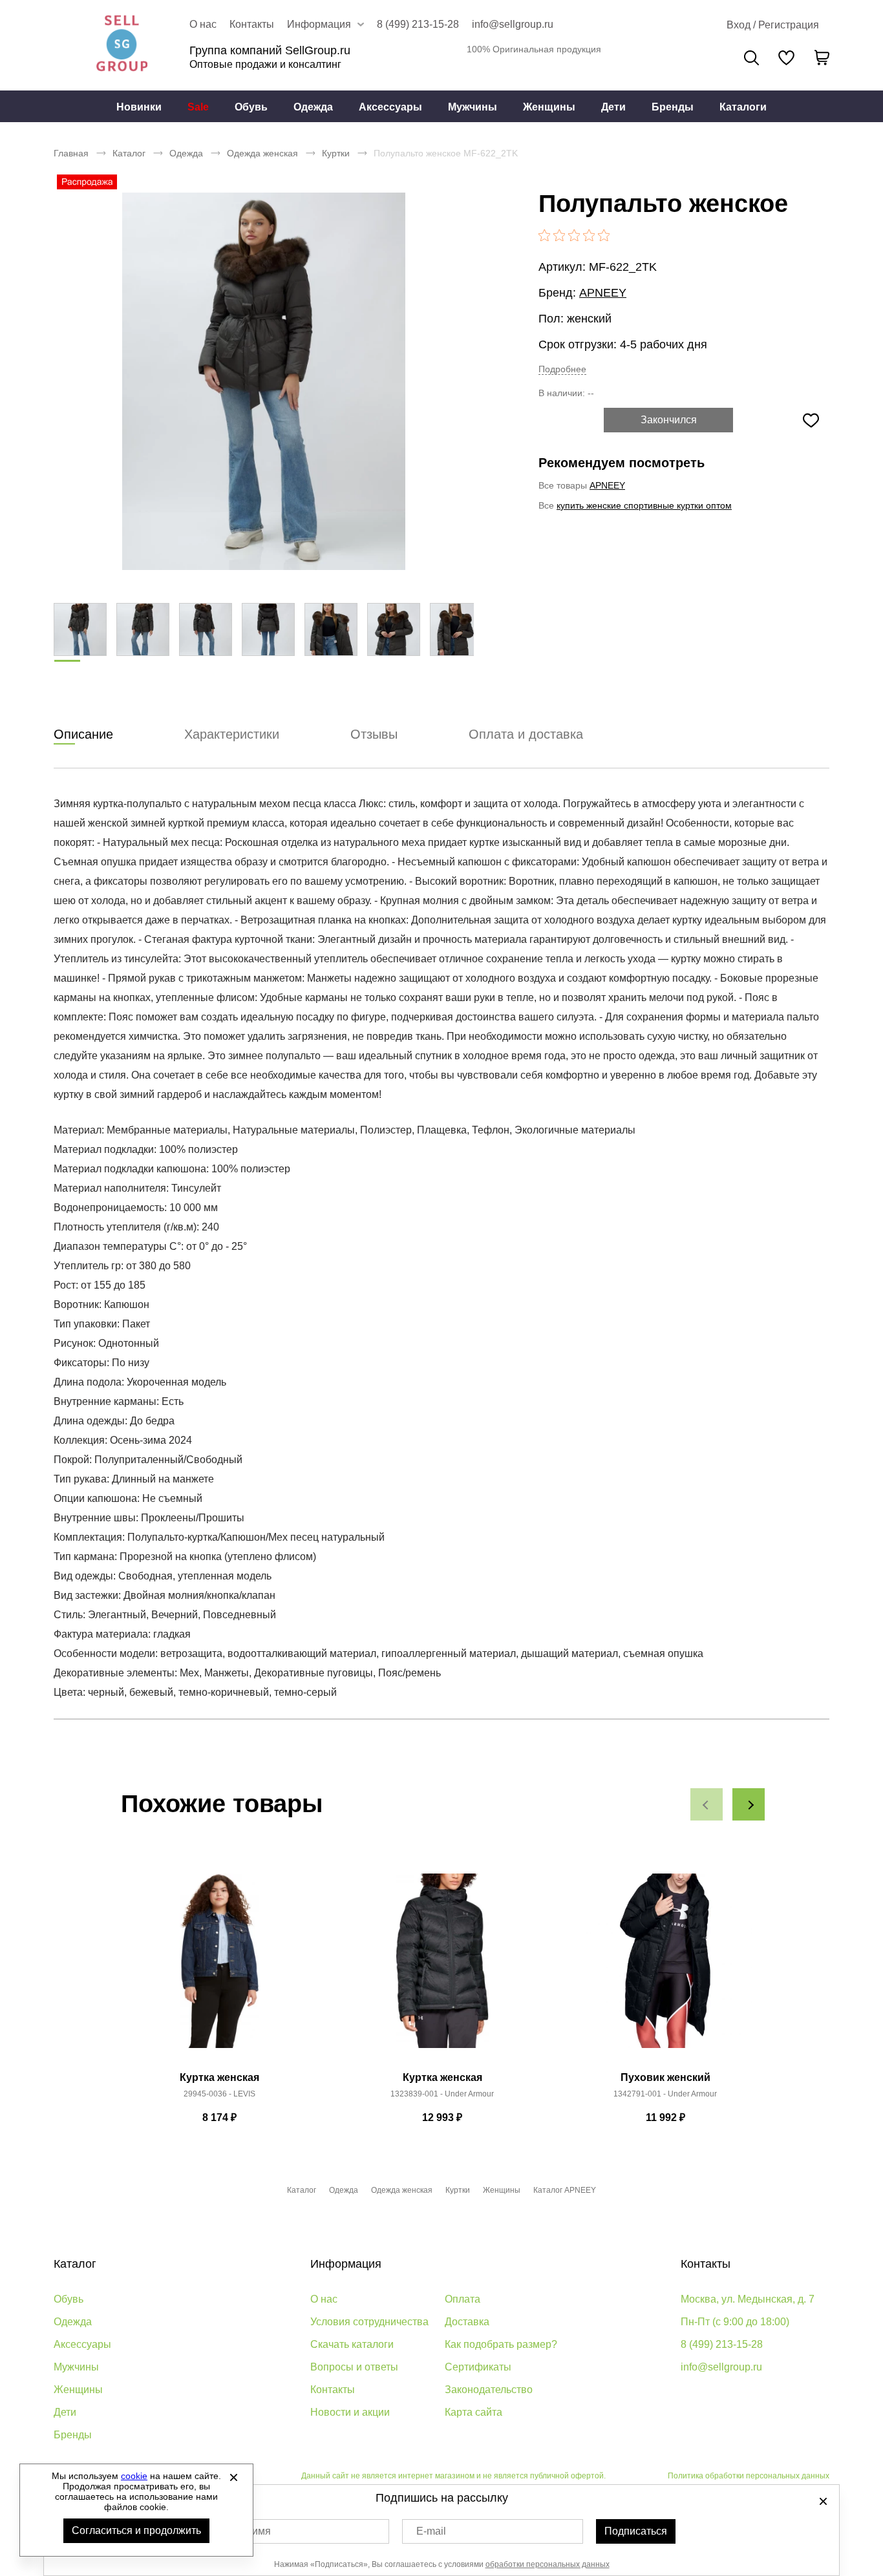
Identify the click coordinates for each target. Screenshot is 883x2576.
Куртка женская (219, 2077)
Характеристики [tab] (232, 734)
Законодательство (489, 2390)
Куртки (336, 153)
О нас (203, 24)
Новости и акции (350, 2412)
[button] (707, 1804)
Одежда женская (262, 153)
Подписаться (636, 2531)
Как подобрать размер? (501, 2344)
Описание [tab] (83, 734)
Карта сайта (473, 2412)
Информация (346, 2264)
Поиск (751, 58)
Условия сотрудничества (369, 2322)
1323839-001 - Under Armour (442, 2094)
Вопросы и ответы (354, 2367)
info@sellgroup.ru (513, 24)
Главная (71, 153)
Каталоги (743, 107)
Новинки (139, 107)
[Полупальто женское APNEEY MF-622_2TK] (264, 381)
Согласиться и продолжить (136, 2530)
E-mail (431, 2531)
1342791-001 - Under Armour (665, 2094)
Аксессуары (390, 107)
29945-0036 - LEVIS (219, 2094)
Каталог (129, 153)
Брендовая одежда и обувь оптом (122, 45)
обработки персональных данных (548, 2564)
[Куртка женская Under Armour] (442, 1968)
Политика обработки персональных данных (749, 2476)
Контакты (252, 24)
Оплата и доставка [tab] (526, 734)
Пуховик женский (665, 2077)
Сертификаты (478, 2367)
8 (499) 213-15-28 (418, 24)
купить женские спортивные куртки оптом (644, 505)
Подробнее (562, 369)
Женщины (549, 107)
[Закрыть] (233, 2477)
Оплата (463, 2299)
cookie (134, 2476)
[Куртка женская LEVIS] (219, 1968)
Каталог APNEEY (565, 2190)
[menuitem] (139, 107)
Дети (613, 107)
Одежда (313, 107)
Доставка (467, 2322)
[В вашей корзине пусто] (822, 58)
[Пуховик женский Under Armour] (665, 1968)
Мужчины (473, 107)
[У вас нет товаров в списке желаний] (786, 58)
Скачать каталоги (352, 2344)
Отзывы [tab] (374, 734)
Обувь (251, 107)
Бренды (673, 107)
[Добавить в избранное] (811, 420)
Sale (198, 107)
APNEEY (603, 293)
